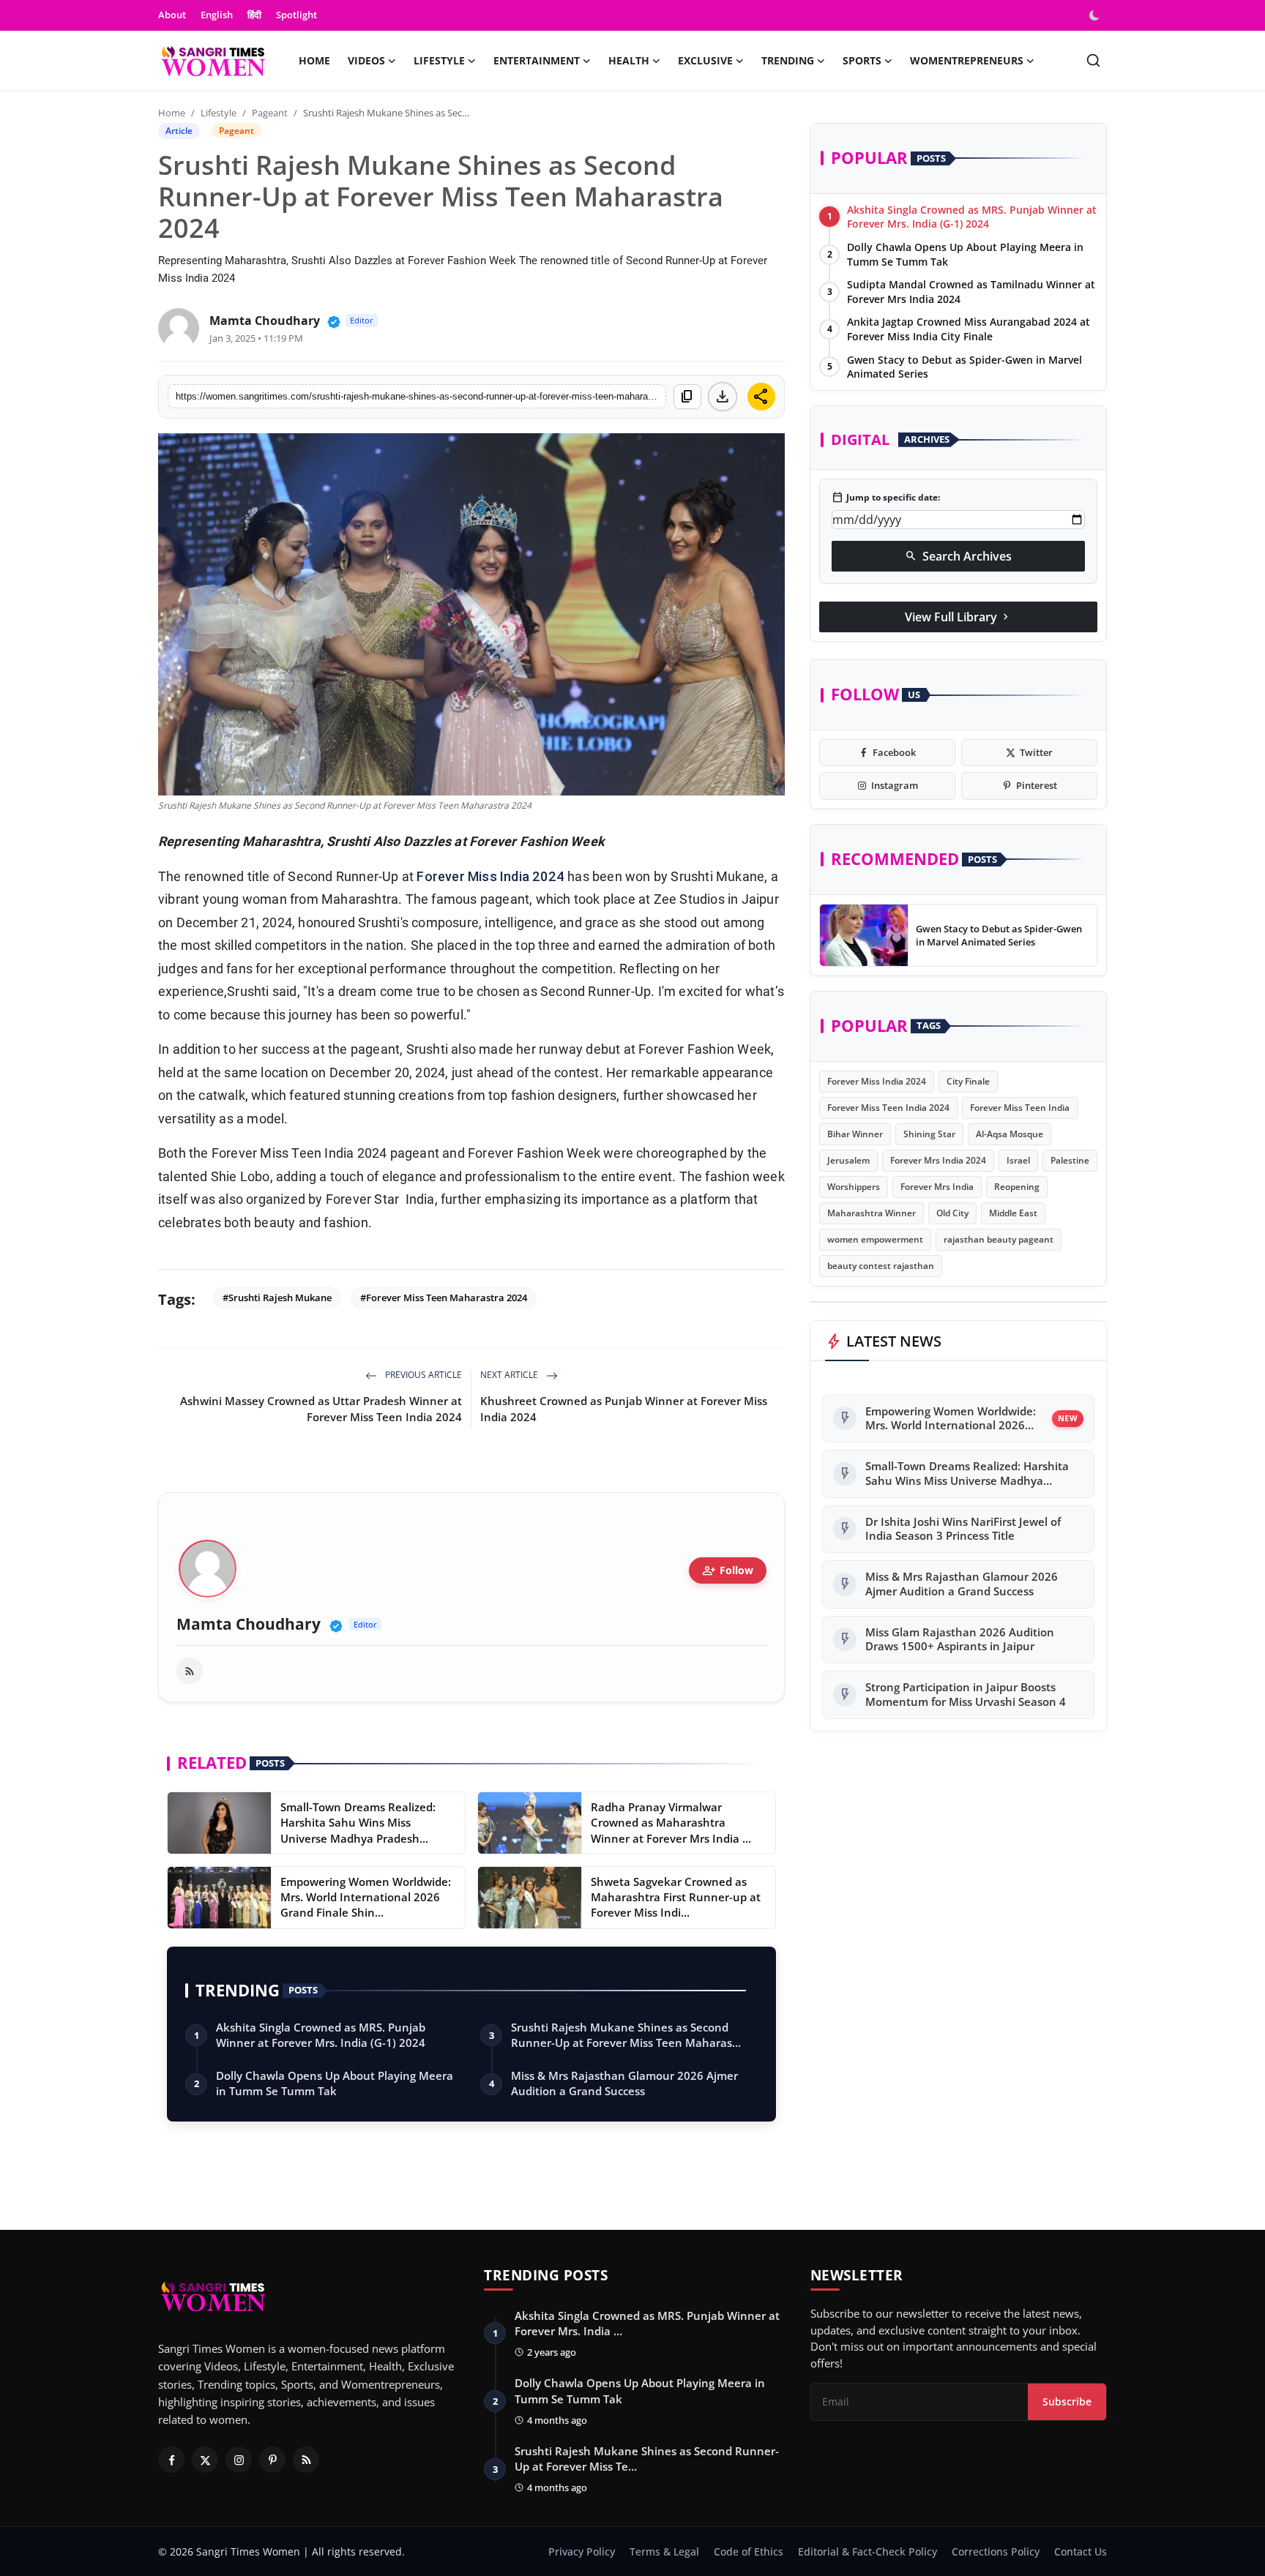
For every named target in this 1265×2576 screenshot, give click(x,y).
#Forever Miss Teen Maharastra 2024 (444, 1298)
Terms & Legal (664, 2551)
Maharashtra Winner (872, 1213)
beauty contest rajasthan (881, 1266)
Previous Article (422, 1375)
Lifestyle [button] (439, 60)
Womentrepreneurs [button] (967, 60)
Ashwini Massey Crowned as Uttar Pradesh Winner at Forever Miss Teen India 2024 (321, 1409)
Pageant (270, 113)
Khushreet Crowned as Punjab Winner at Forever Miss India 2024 (624, 1409)
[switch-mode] (1096, 15)
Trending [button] (788, 60)
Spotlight (296, 15)
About (172, 15)
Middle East (1013, 1213)
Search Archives (958, 556)
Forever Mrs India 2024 (938, 1160)
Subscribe (1067, 2401)
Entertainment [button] (537, 60)
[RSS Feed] (190, 1671)
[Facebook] (171, 2460)
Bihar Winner (855, 1134)
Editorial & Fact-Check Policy (867, 2551)
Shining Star (929, 1134)
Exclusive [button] (705, 60)
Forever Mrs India (937, 1187)
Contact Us (1081, 2551)
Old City (952, 1213)
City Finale (968, 1081)
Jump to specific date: (886, 498)
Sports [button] (862, 60)
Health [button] (629, 60)
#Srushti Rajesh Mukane (277, 1298)
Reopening (1017, 1187)
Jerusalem (848, 1160)
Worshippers (854, 1187)
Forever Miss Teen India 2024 (888, 1108)
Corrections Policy (996, 2551)
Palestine (1070, 1160)
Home (314, 60)
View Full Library (958, 617)
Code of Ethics (749, 2551)
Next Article (510, 1375)
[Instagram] (239, 2460)
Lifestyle (219, 113)
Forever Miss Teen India (1020, 1108)
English (217, 15)
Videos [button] (366, 60)
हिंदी (254, 15)
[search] (1093, 60)
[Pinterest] (272, 2460)
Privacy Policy (582, 2551)
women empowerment (875, 1239)
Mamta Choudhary (265, 321)
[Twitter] (205, 2460)
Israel (1018, 1160)
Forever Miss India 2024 (490, 876)
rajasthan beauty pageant (999, 1239)
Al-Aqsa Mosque (1010, 1134)
